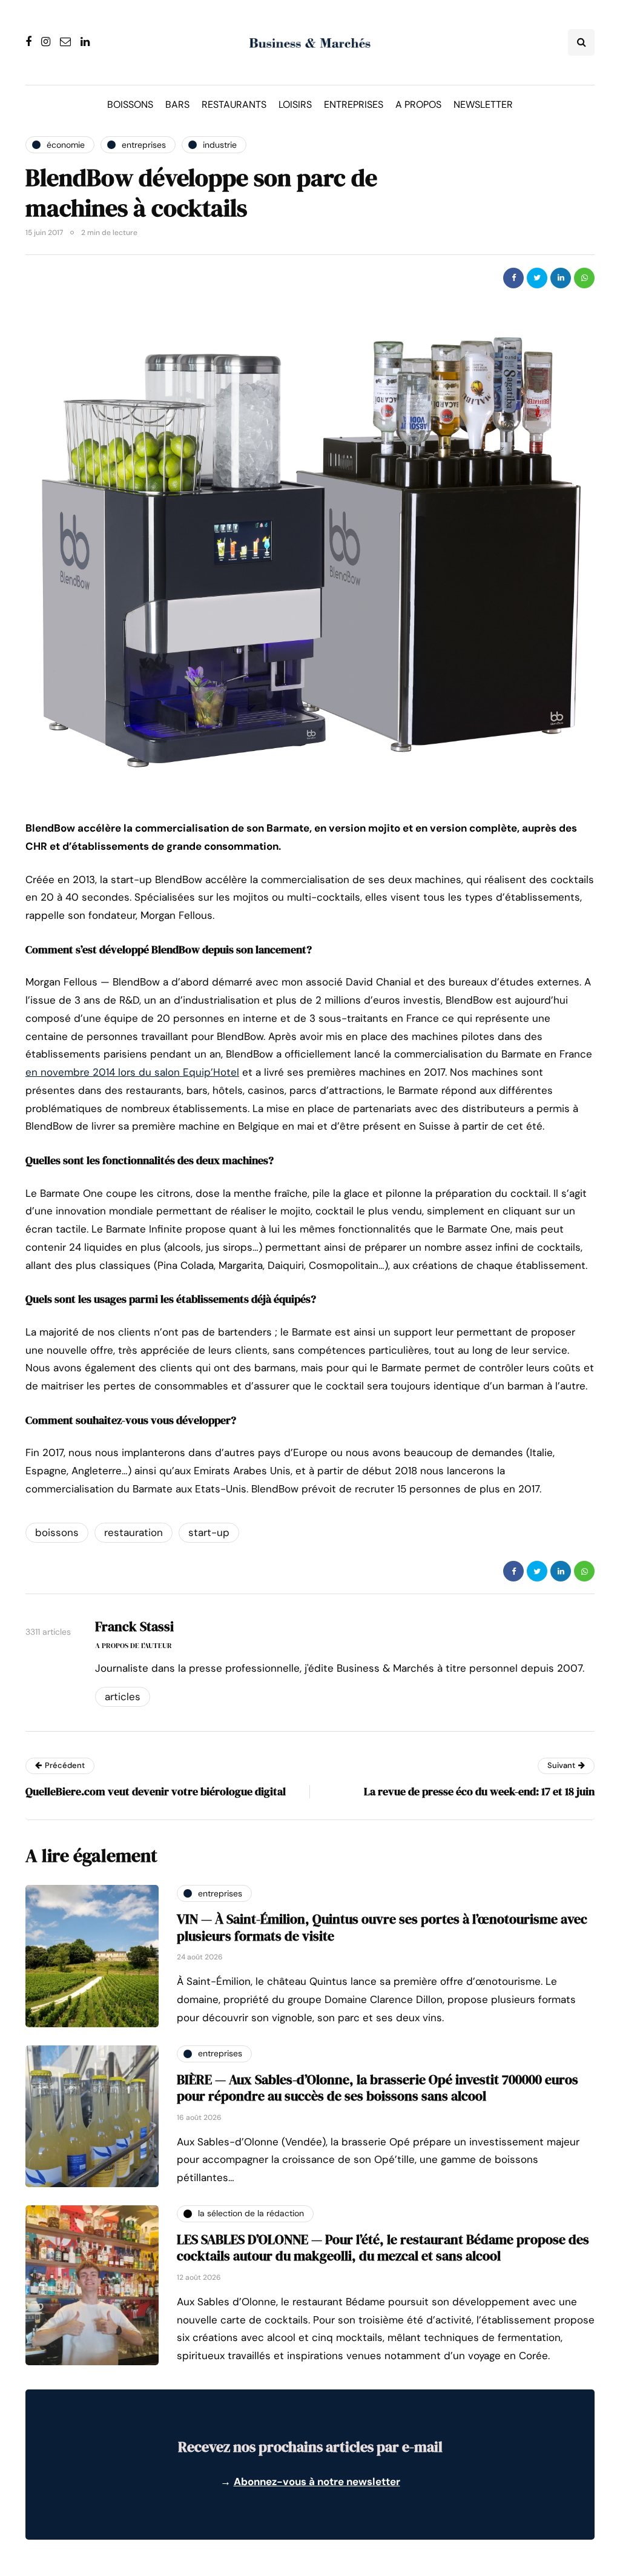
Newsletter (483, 104)
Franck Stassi (134, 1626)
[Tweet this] (537, 278)
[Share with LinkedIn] (561, 278)
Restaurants (234, 104)
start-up (209, 1532)
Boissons (130, 104)
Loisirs (295, 104)
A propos (418, 104)
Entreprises (354, 104)
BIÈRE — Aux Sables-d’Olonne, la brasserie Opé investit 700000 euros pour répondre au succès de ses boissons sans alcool (378, 2088)
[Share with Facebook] (513, 278)
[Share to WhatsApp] (584, 278)
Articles (123, 1697)
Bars (177, 104)
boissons (57, 1532)
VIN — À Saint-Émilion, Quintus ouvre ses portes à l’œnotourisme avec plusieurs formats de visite (382, 1927)
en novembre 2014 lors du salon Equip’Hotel (132, 1072)
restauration (134, 1532)
